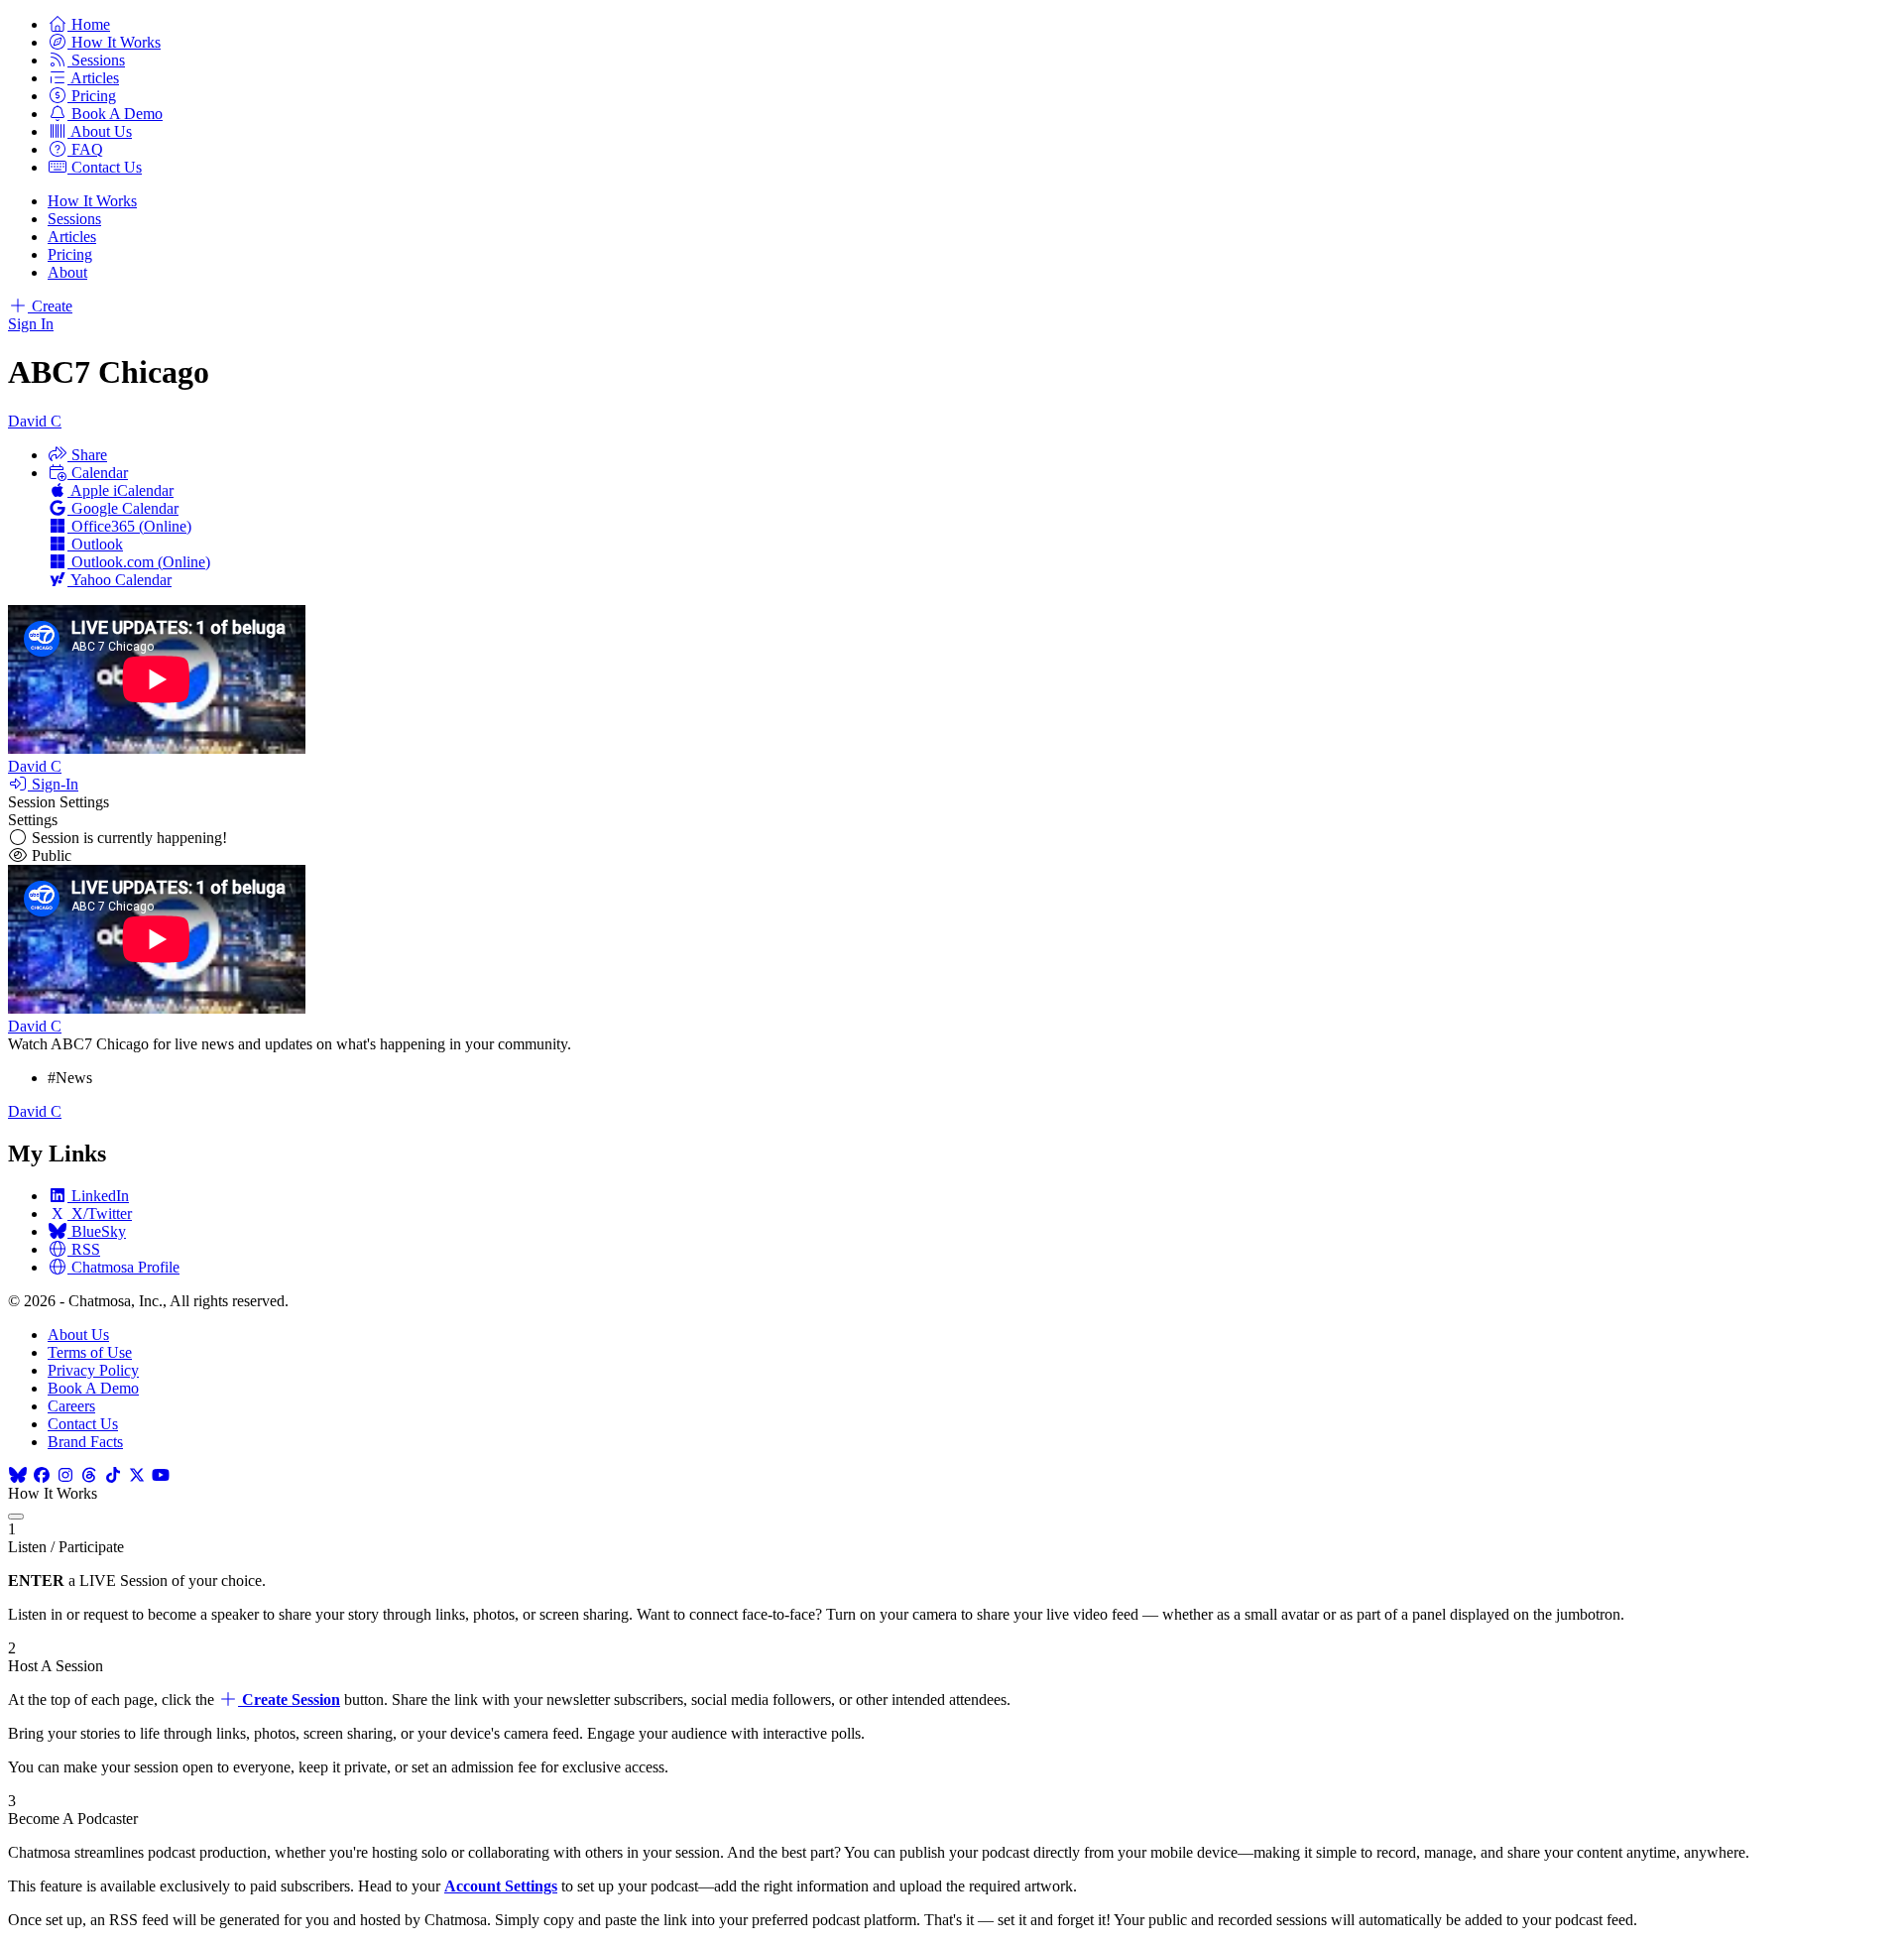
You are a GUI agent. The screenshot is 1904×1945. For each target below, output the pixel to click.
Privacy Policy (93, 1370)
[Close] (16, 1517)
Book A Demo (93, 1388)
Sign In (31, 324)
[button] (79, 24)
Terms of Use (90, 1352)
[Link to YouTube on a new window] (161, 1475)
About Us (78, 1335)
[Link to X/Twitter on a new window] (137, 1475)
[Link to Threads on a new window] (89, 1475)
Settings (33, 820)
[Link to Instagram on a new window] (65, 1475)
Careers (71, 1406)
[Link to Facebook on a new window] (42, 1475)
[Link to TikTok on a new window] (113, 1475)
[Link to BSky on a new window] (18, 1475)
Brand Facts (85, 1442)
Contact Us (83, 1424)
